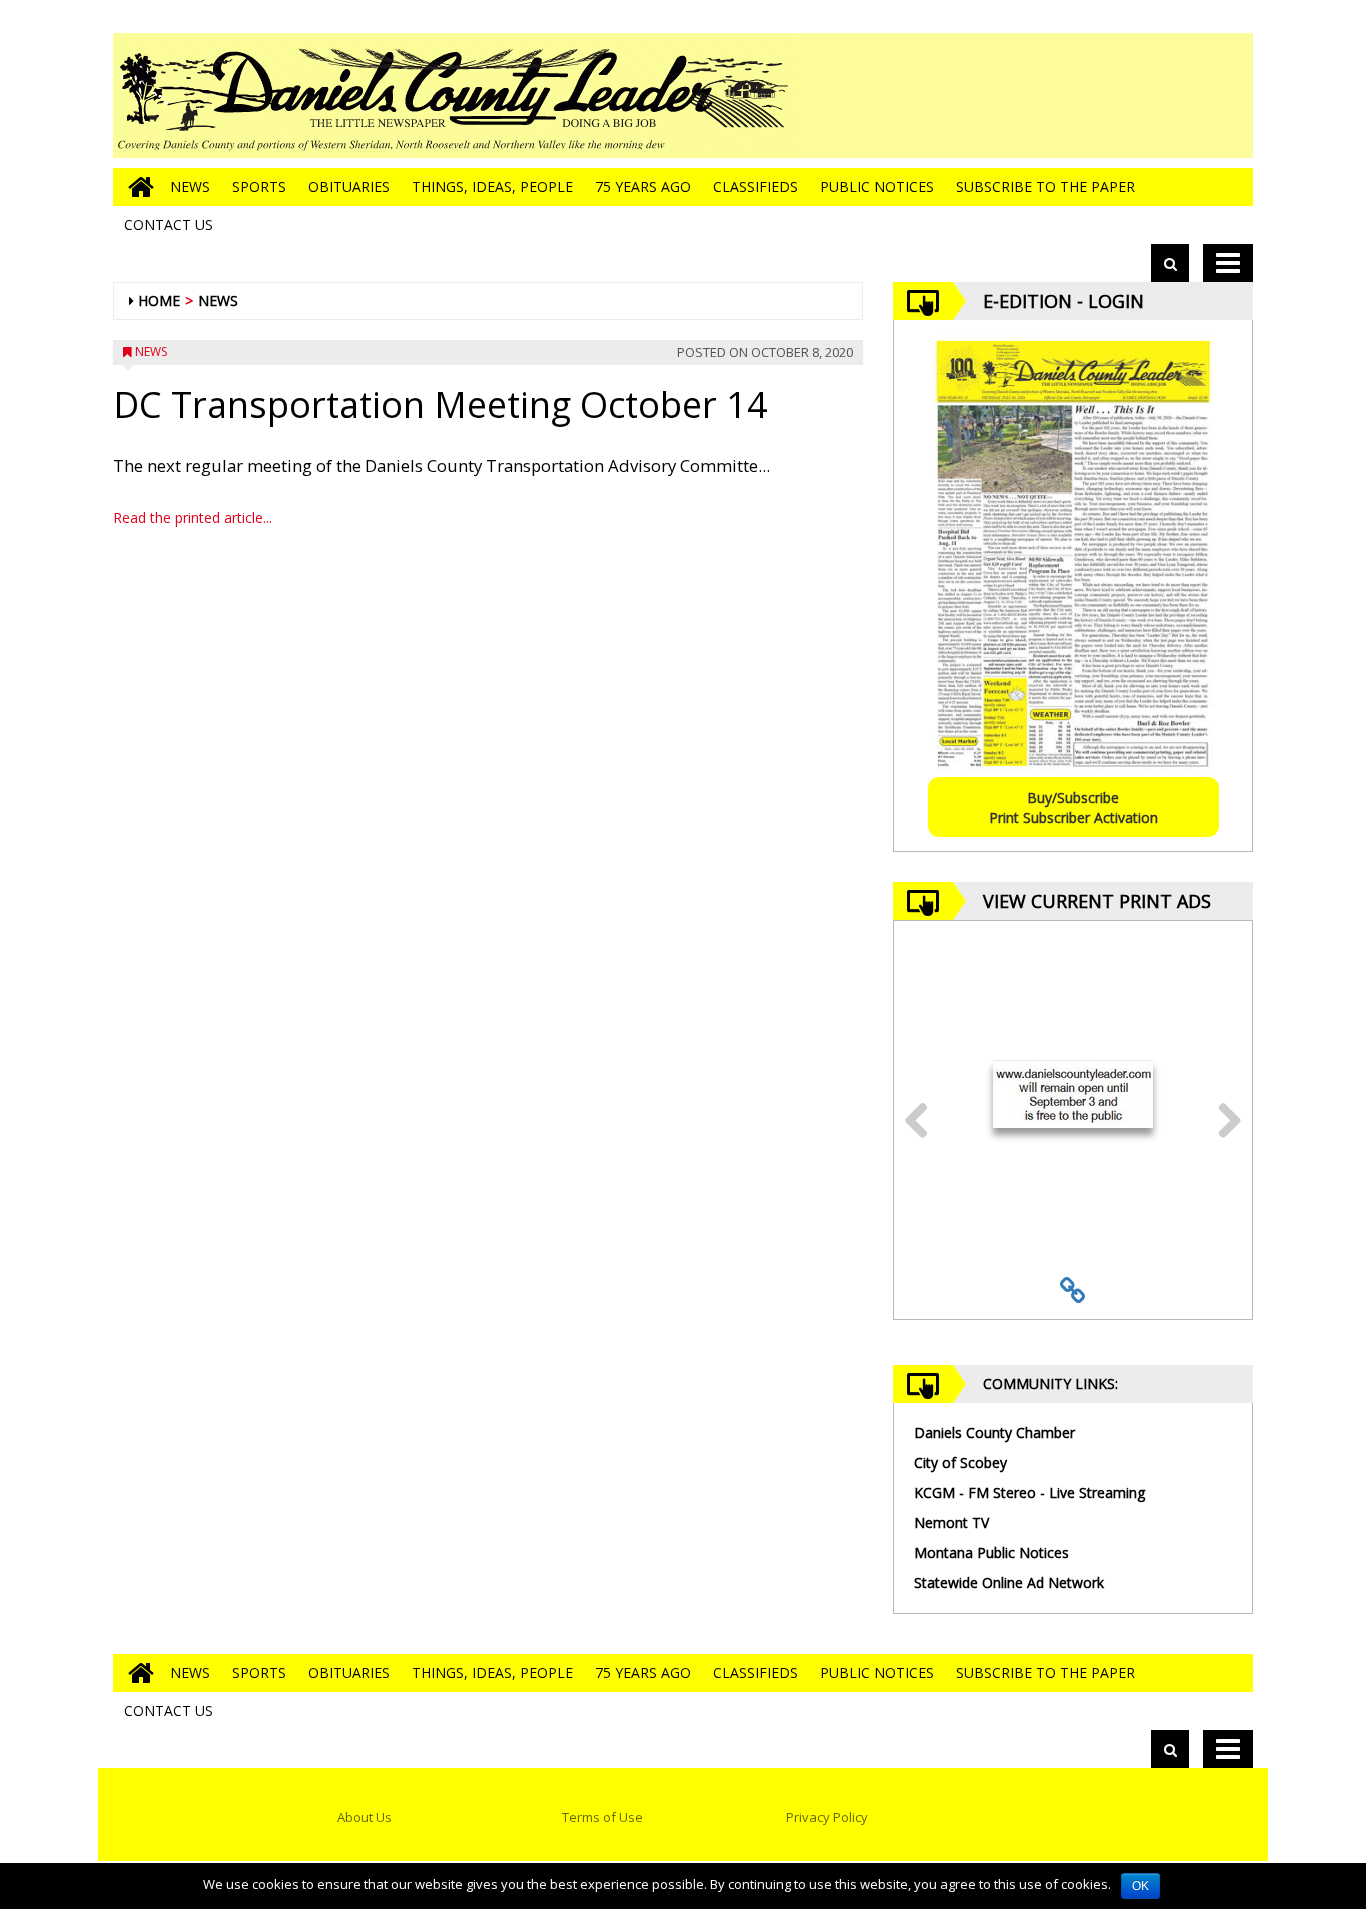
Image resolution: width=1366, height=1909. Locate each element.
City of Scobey (960, 1462)
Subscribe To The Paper (1045, 186)
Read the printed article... (192, 517)
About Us (364, 1817)
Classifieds (755, 186)
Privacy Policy (827, 1817)
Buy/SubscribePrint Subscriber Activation (1073, 807)
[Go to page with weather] (1103, 95)
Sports (259, 186)
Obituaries (349, 186)
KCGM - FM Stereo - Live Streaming (1029, 1492)
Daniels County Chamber (994, 1432)
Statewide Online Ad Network (1009, 1582)
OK (1140, 1886)
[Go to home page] (136, 187)
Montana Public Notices (991, 1552)
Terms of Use (602, 1817)
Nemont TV (951, 1522)
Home (159, 300)
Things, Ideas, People (492, 186)
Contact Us (168, 224)
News (190, 186)
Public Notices (877, 186)
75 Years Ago (643, 186)
